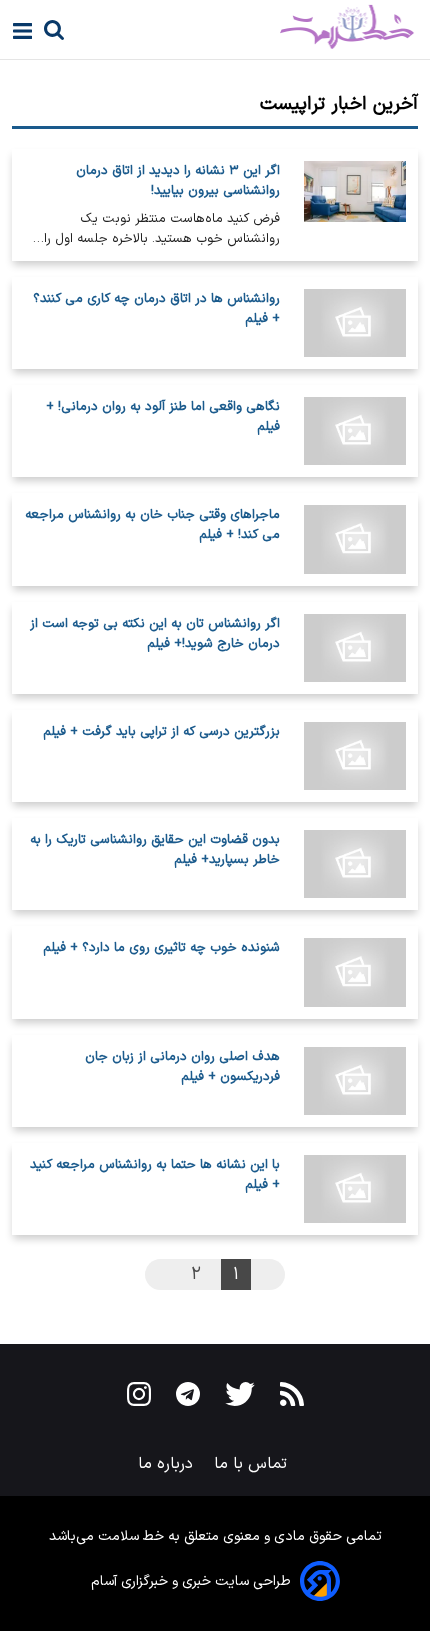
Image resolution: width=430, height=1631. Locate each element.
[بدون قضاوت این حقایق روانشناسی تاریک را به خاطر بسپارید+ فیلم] (355, 864)
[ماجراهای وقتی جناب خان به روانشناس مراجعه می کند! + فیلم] (355, 539)
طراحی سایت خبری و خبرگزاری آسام (191, 1581)
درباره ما (168, 1464)
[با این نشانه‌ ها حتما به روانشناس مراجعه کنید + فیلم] (355, 1189)
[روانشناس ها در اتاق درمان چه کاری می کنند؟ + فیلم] (355, 323)
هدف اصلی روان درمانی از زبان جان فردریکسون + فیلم (182, 1067)
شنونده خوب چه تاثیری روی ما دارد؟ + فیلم (161, 948)
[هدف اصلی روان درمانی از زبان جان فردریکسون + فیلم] (355, 1081)
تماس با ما (253, 1464)
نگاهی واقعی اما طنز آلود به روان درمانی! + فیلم (163, 417)
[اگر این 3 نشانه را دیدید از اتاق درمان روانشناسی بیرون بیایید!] (355, 205)
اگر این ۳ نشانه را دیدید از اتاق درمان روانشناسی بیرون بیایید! (178, 181)
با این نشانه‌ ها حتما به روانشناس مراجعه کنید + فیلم (155, 1175)
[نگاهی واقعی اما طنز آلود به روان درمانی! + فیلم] (355, 431)
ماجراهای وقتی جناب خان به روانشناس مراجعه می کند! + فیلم (152, 525)
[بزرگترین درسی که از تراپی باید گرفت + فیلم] (355, 756)
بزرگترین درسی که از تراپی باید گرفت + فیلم (161, 732)
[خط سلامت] (276, 27)
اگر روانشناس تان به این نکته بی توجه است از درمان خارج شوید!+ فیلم (155, 634)
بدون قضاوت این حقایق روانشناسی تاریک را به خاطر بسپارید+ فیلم (155, 850)
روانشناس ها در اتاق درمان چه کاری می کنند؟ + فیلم (156, 309)
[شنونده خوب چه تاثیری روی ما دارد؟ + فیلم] (355, 972)
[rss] (292, 1398)
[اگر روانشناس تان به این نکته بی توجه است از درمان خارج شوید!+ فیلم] (355, 648)
